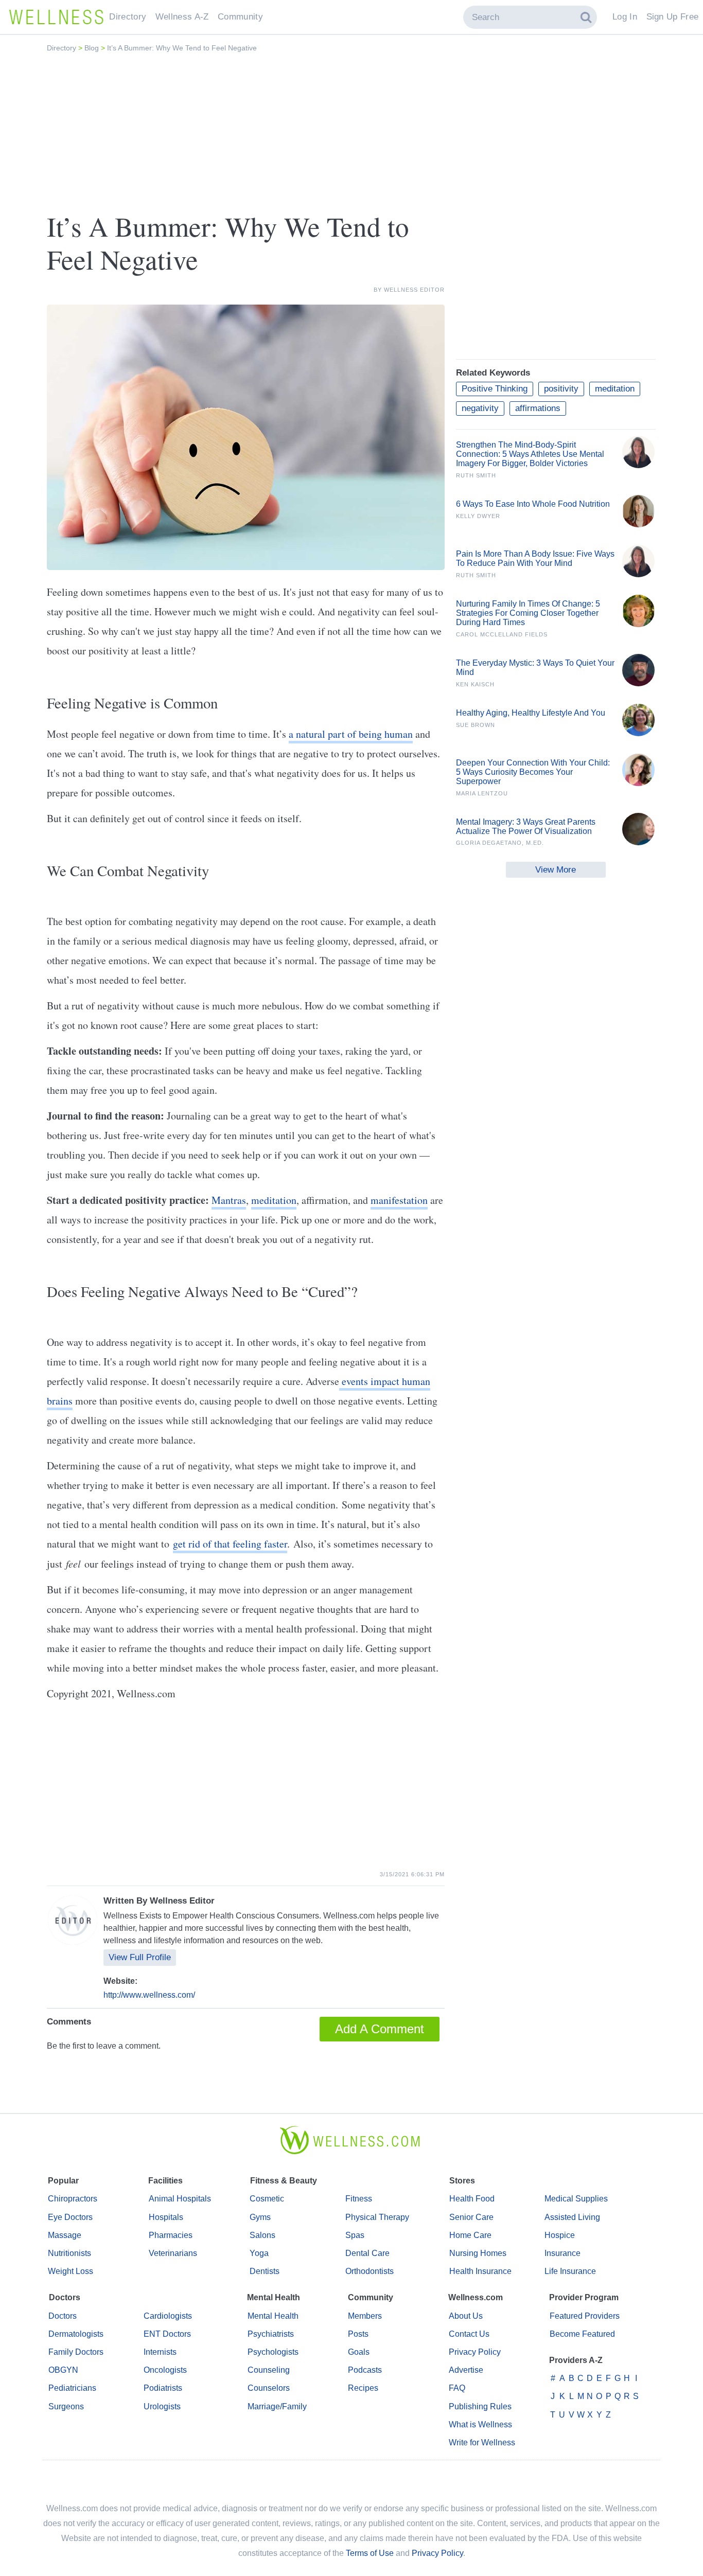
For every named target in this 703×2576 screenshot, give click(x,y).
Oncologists (165, 2370)
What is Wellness (480, 2424)
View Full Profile (140, 1957)
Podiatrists (163, 2388)
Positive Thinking (495, 389)
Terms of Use (370, 2553)
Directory (63, 48)
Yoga (259, 2253)
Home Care (470, 2235)
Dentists (265, 2271)
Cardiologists (168, 2316)
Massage (65, 2235)
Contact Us (469, 2334)
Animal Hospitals (180, 2199)
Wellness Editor (414, 290)
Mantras (229, 1200)
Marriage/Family (277, 2406)
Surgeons (66, 2406)
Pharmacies (171, 2235)
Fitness (359, 2199)
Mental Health (273, 2316)
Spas (355, 2235)
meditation (274, 1200)
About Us (466, 2316)
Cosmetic (267, 2199)
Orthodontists (370, 2271)
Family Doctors (76, 2352)
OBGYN (63, 2370)
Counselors (269, 2388)
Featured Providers (585, 2316)
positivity (561, 389)
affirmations (538, 408)
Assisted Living (572, 2217)
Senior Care (471, 2217)
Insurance (563, 2253)
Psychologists (273, 2352)
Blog (93, 48)
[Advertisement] (351, 132)
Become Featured (582, 2334)
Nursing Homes (478, 2253)
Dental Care (367, 2253)
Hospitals (166, 2217)
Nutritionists (69, 2253)
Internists (160, 2352)
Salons (262, 2235)
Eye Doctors (70, 2217)
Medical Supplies (576, 2199)
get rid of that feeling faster (230, 1544)
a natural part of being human (351, 734)
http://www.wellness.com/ (149, 1995)
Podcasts (365, 2370)
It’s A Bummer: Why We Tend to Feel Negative (182, 48)
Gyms (260, 2217)
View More (556, 870)
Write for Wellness (482, 2442)
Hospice (560, 2235)
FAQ (457, 2388)
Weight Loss (71, 2271)
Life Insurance (570, 2271)
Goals (359, 2352)
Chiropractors (73, 2199)
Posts (358, 2334)
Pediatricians (72, 2388)
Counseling (269, 2370)
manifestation (399, 1200)
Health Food (472, 2199)
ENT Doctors (167, 2334)
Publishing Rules (480, 2406)
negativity (480, 408)
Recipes (363, 2388)
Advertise (466, 2370)
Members (365, 2316)
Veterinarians (173, 2253)
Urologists (162, 2406)
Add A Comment (380, 2029)
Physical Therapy (377, 2217)
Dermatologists (76, 2334)
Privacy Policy (475, 2352)
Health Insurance (480, 2271)
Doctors (63, 2316)
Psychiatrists (271, 2334)
